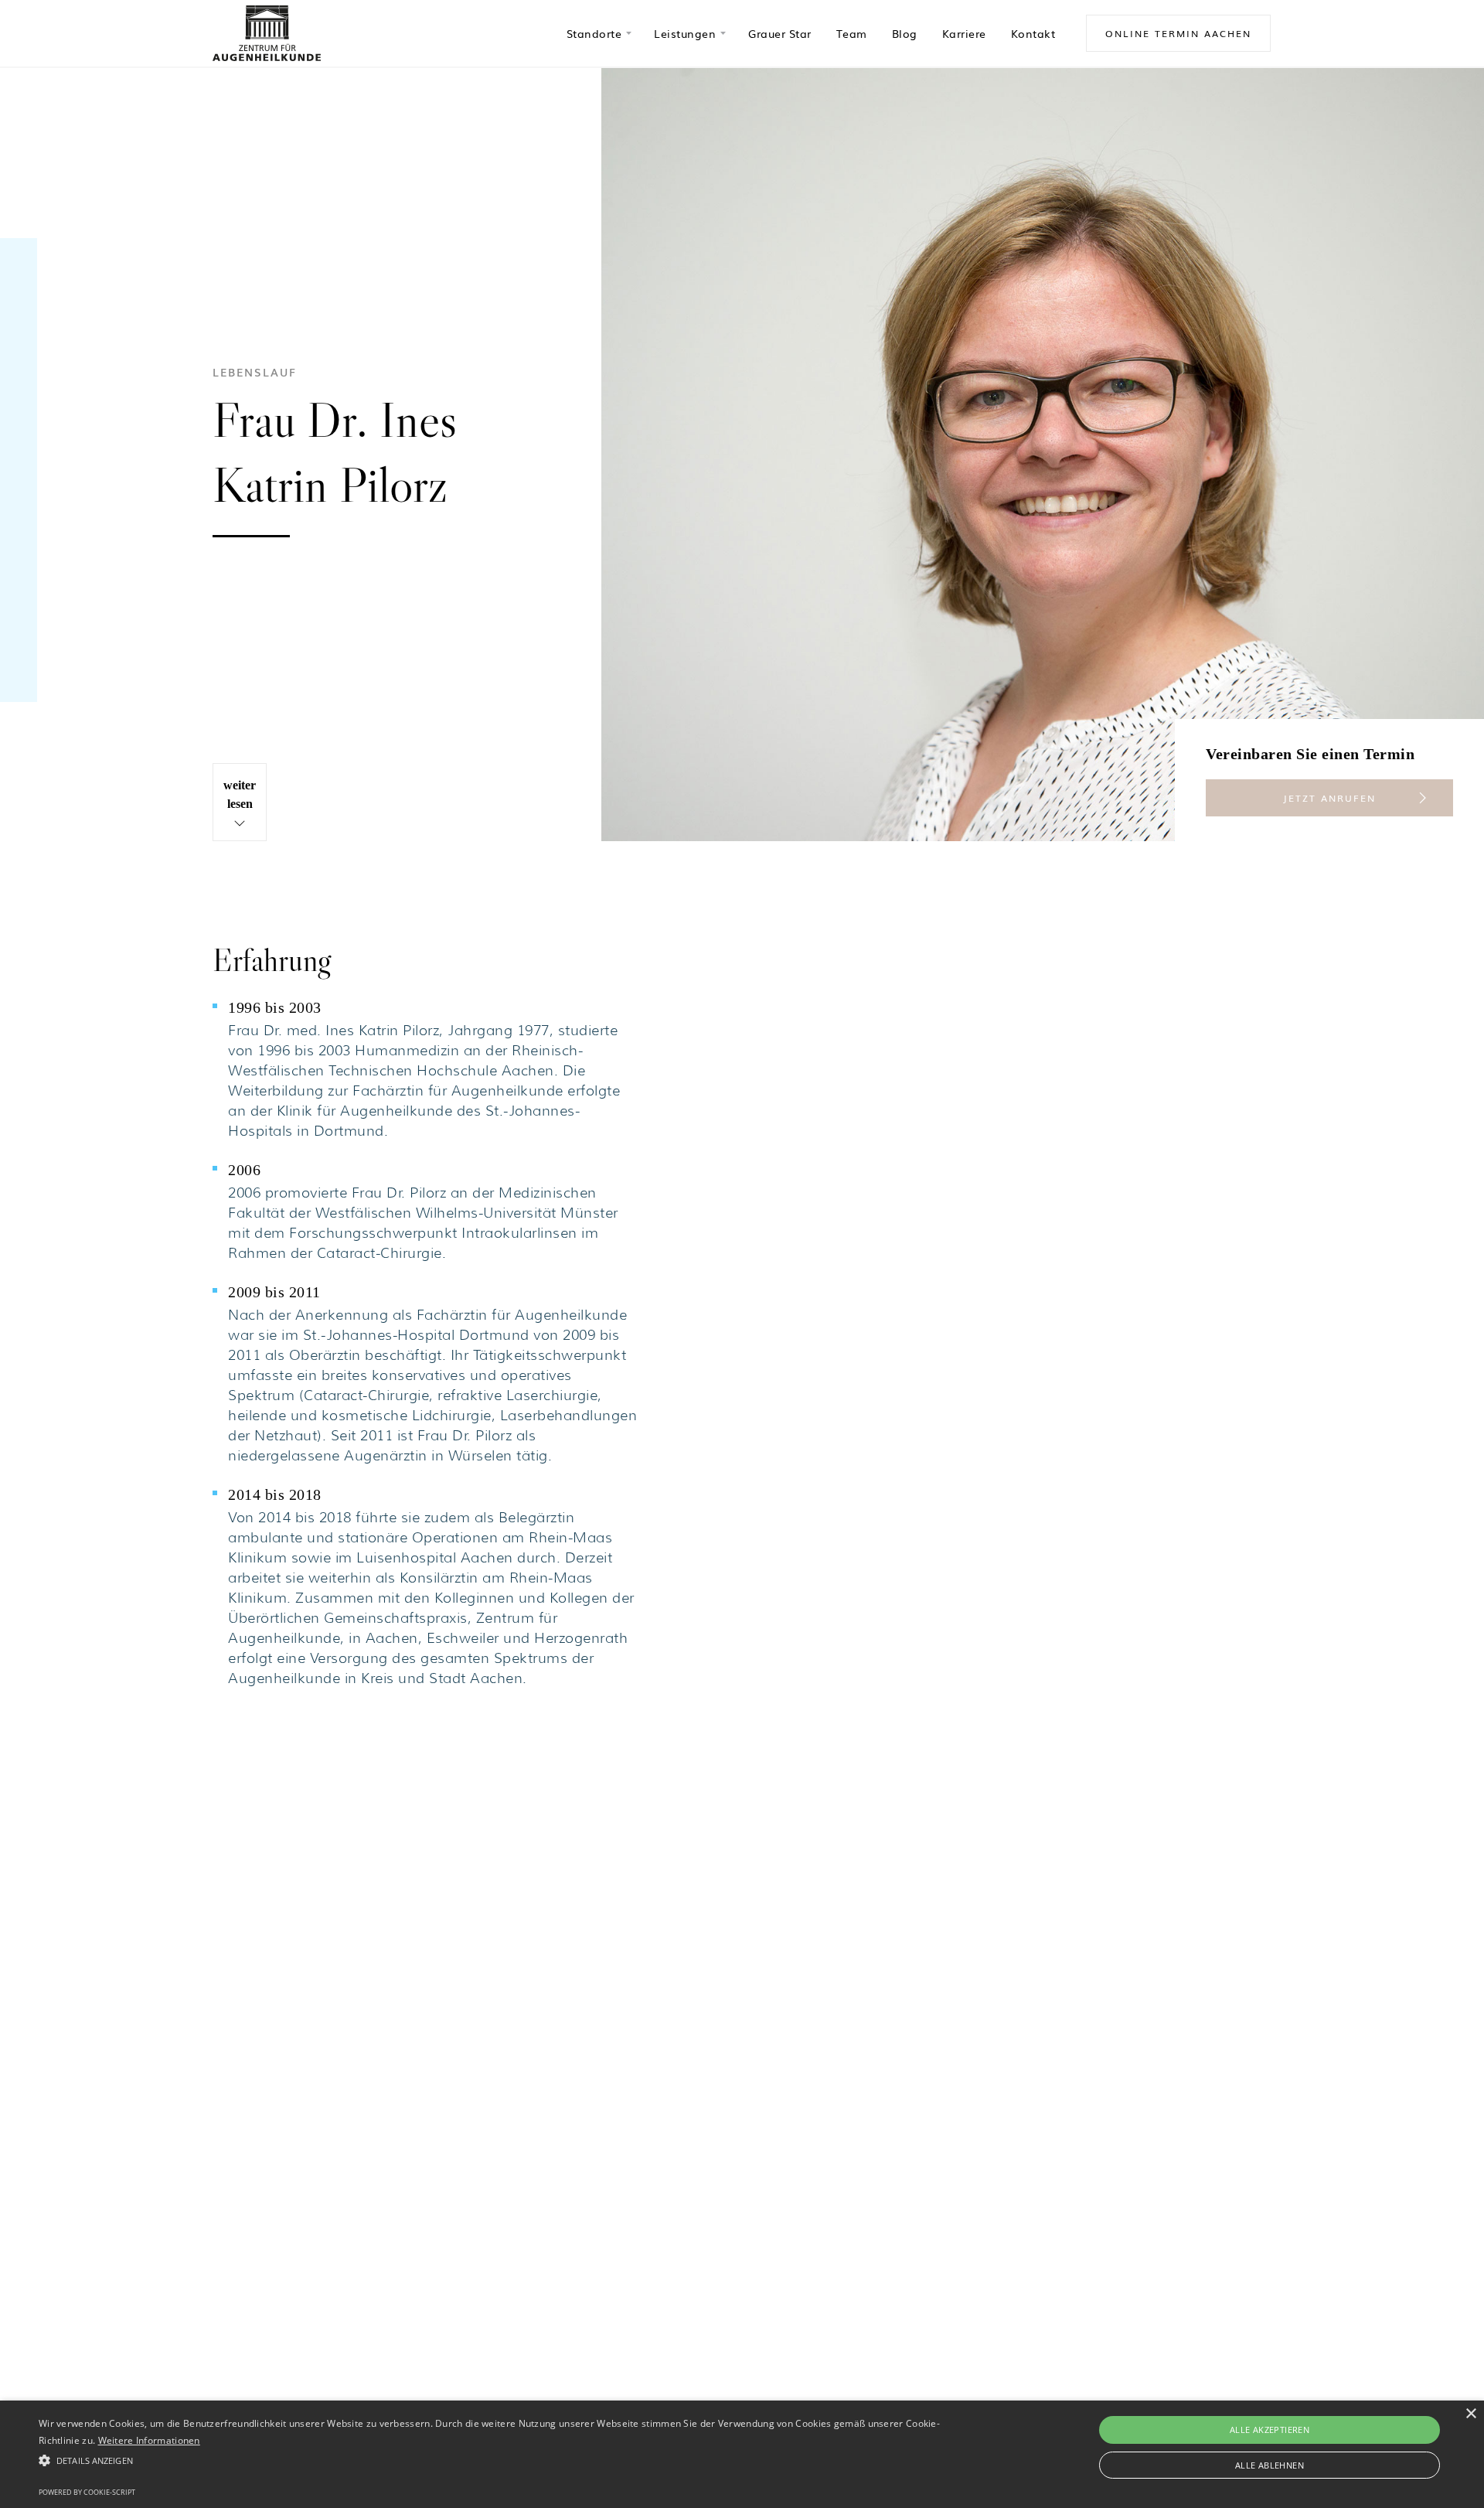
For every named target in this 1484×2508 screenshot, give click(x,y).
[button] (598, 33)
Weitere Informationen (149, 2440)
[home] (267, 33)
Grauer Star (780, 33)
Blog (905, 33)
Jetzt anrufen (1329, 798)
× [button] (1470, 2414)
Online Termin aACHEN (1178, 33)
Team (852, 33)
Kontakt (1033, 33)
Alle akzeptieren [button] (1270, 2430)
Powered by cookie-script (87, 2492)
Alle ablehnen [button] (1270, 2465)
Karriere (964, 33)
